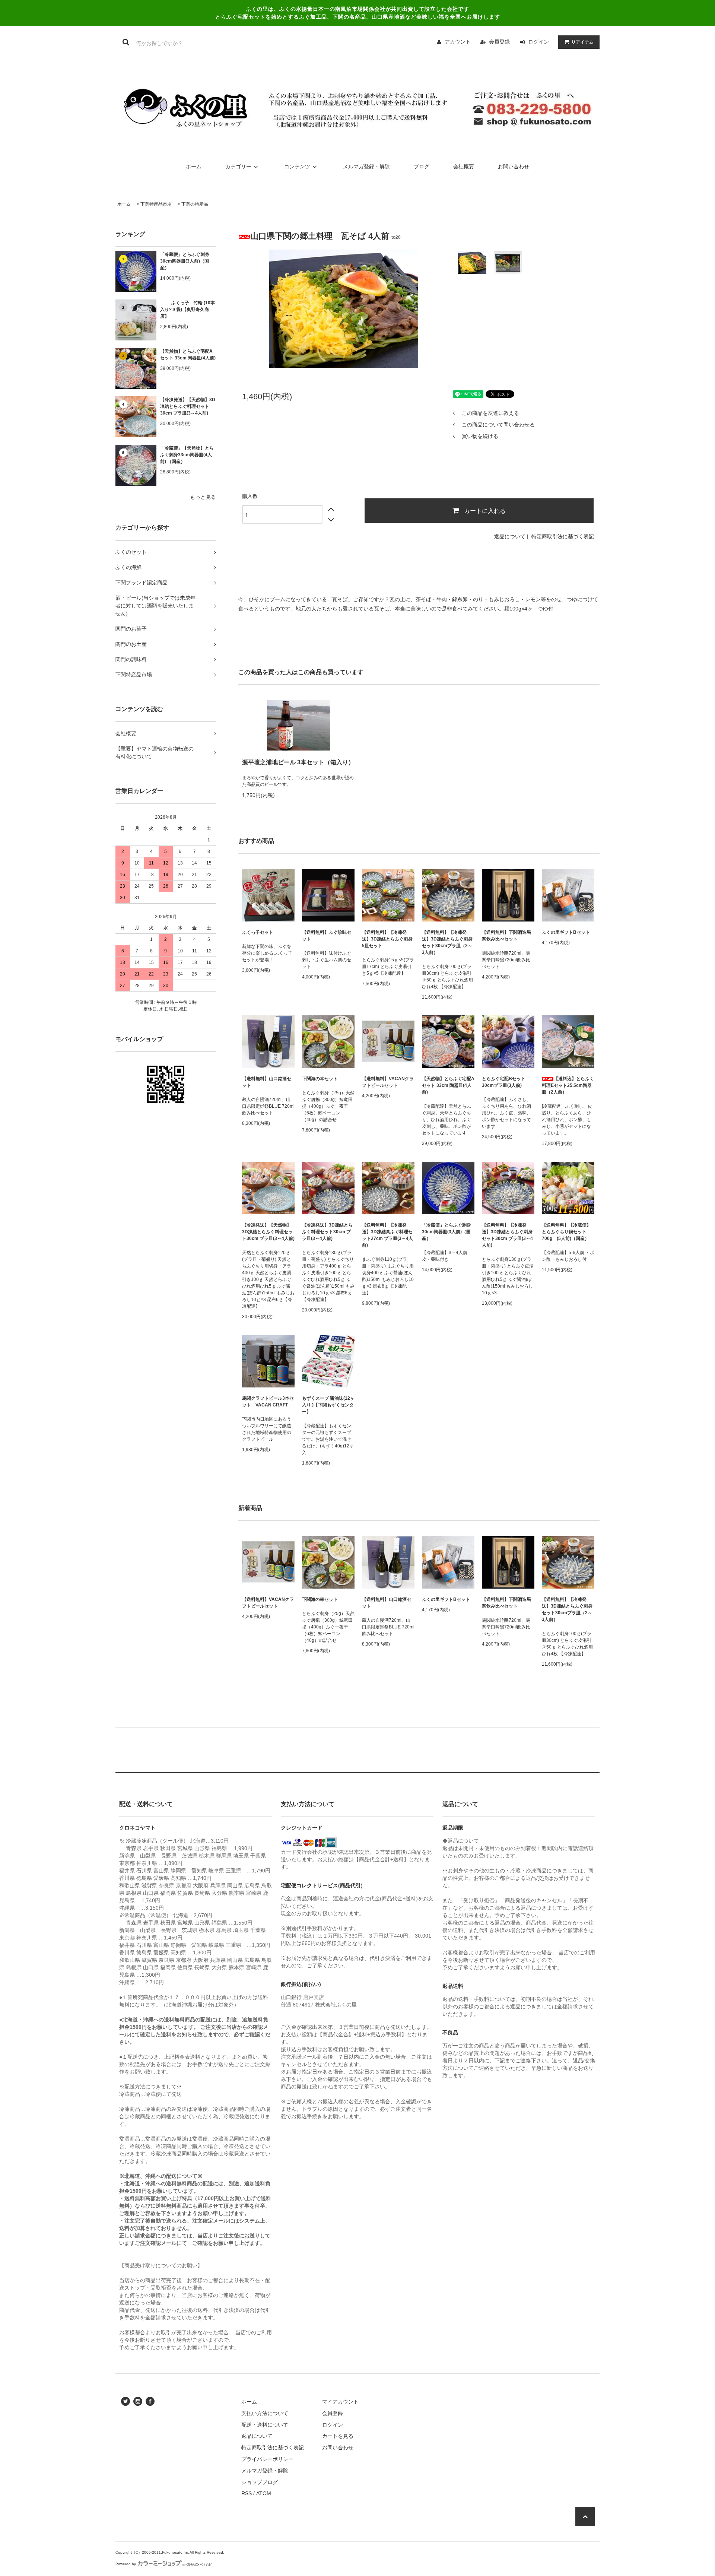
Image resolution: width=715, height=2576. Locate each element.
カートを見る (338, 2436)
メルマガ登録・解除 (366, 166)
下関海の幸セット (320, 1079)
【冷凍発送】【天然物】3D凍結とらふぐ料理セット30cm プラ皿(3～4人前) (188, 406)
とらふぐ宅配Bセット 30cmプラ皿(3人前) (504, 1082)
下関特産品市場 (156, 204)
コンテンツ (297, 166)
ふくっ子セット (258, 932)
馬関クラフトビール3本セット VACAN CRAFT (268, 1402)
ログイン (538, 42)
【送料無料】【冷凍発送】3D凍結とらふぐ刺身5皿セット (387, 939)
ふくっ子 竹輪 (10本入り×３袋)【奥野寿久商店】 (188, 310)
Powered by (126, 2564)
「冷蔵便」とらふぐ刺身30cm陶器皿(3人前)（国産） (185, 261)
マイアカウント (340, 2402)
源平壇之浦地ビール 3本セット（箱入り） (298, 762)
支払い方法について (265, 2413)
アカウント (458, 42)
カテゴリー (238, 166)
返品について (510, 536)
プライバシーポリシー (267, 2459)
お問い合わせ (514, 166)
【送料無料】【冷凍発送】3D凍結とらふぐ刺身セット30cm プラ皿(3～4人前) (507, 1235)
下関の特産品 (195, 204)
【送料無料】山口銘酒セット (267, 1082)
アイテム (583, 42)
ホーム (194, 166)
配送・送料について (265, 2425)
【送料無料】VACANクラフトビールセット (388, 1082)
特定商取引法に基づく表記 (563, 536)
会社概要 (464, 166)
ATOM (264, 2493)
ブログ (422, 166)
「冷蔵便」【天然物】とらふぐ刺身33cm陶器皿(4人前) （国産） (187, 455)
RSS (247, 2493)
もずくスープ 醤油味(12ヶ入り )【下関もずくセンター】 (328, 1405)
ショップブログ (260, 2482)
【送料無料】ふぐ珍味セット (327, 936)
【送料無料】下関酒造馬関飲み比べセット (506, 936)
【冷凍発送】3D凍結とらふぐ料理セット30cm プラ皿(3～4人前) (327, 1232)
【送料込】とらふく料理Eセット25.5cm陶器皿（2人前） (568, 1085)
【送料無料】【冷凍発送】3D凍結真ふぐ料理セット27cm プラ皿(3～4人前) (387, 1235)
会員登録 (499, 42)
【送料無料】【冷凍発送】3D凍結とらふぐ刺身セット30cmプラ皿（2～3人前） (447, 942)
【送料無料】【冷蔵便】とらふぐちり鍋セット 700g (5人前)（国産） (566, 1232)
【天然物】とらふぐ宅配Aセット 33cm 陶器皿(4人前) (188, 355)
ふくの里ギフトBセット (566, 932)
